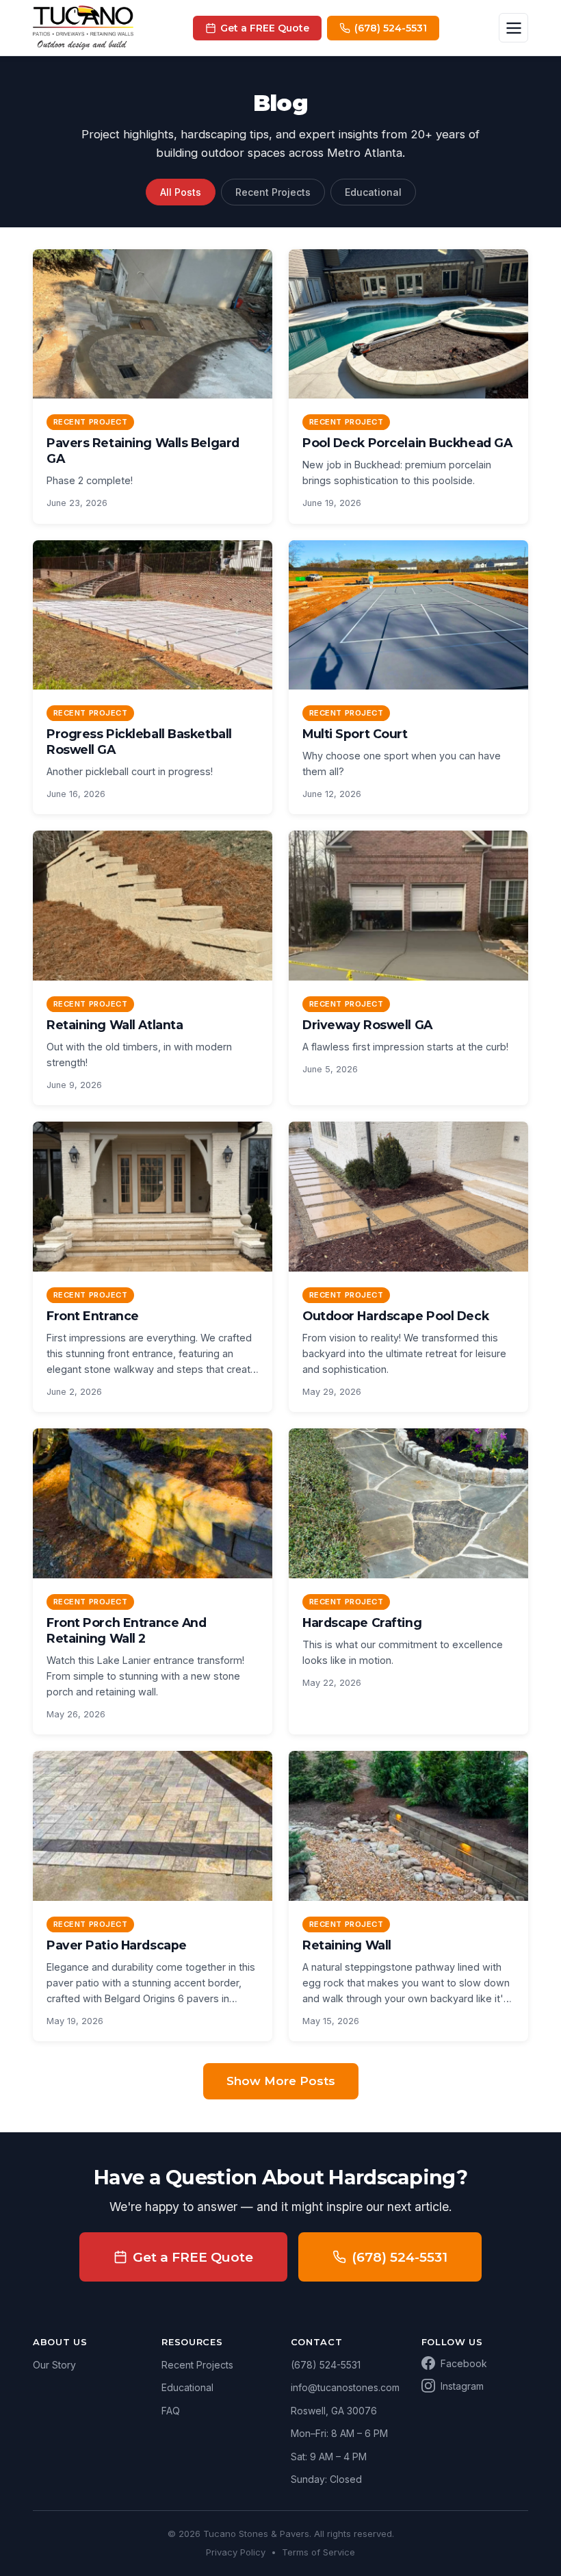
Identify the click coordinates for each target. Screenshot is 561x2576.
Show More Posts (281, 2081)
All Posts (181, 192)
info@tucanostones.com (345, 2387)
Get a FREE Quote (193, 2257)
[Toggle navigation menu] (513, 28)
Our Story (54, 2365)
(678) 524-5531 (400, 2257)
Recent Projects (273, 192)
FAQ (171, 2411)
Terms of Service (318, 2552)
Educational (373, 192)
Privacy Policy (236, 2552)
